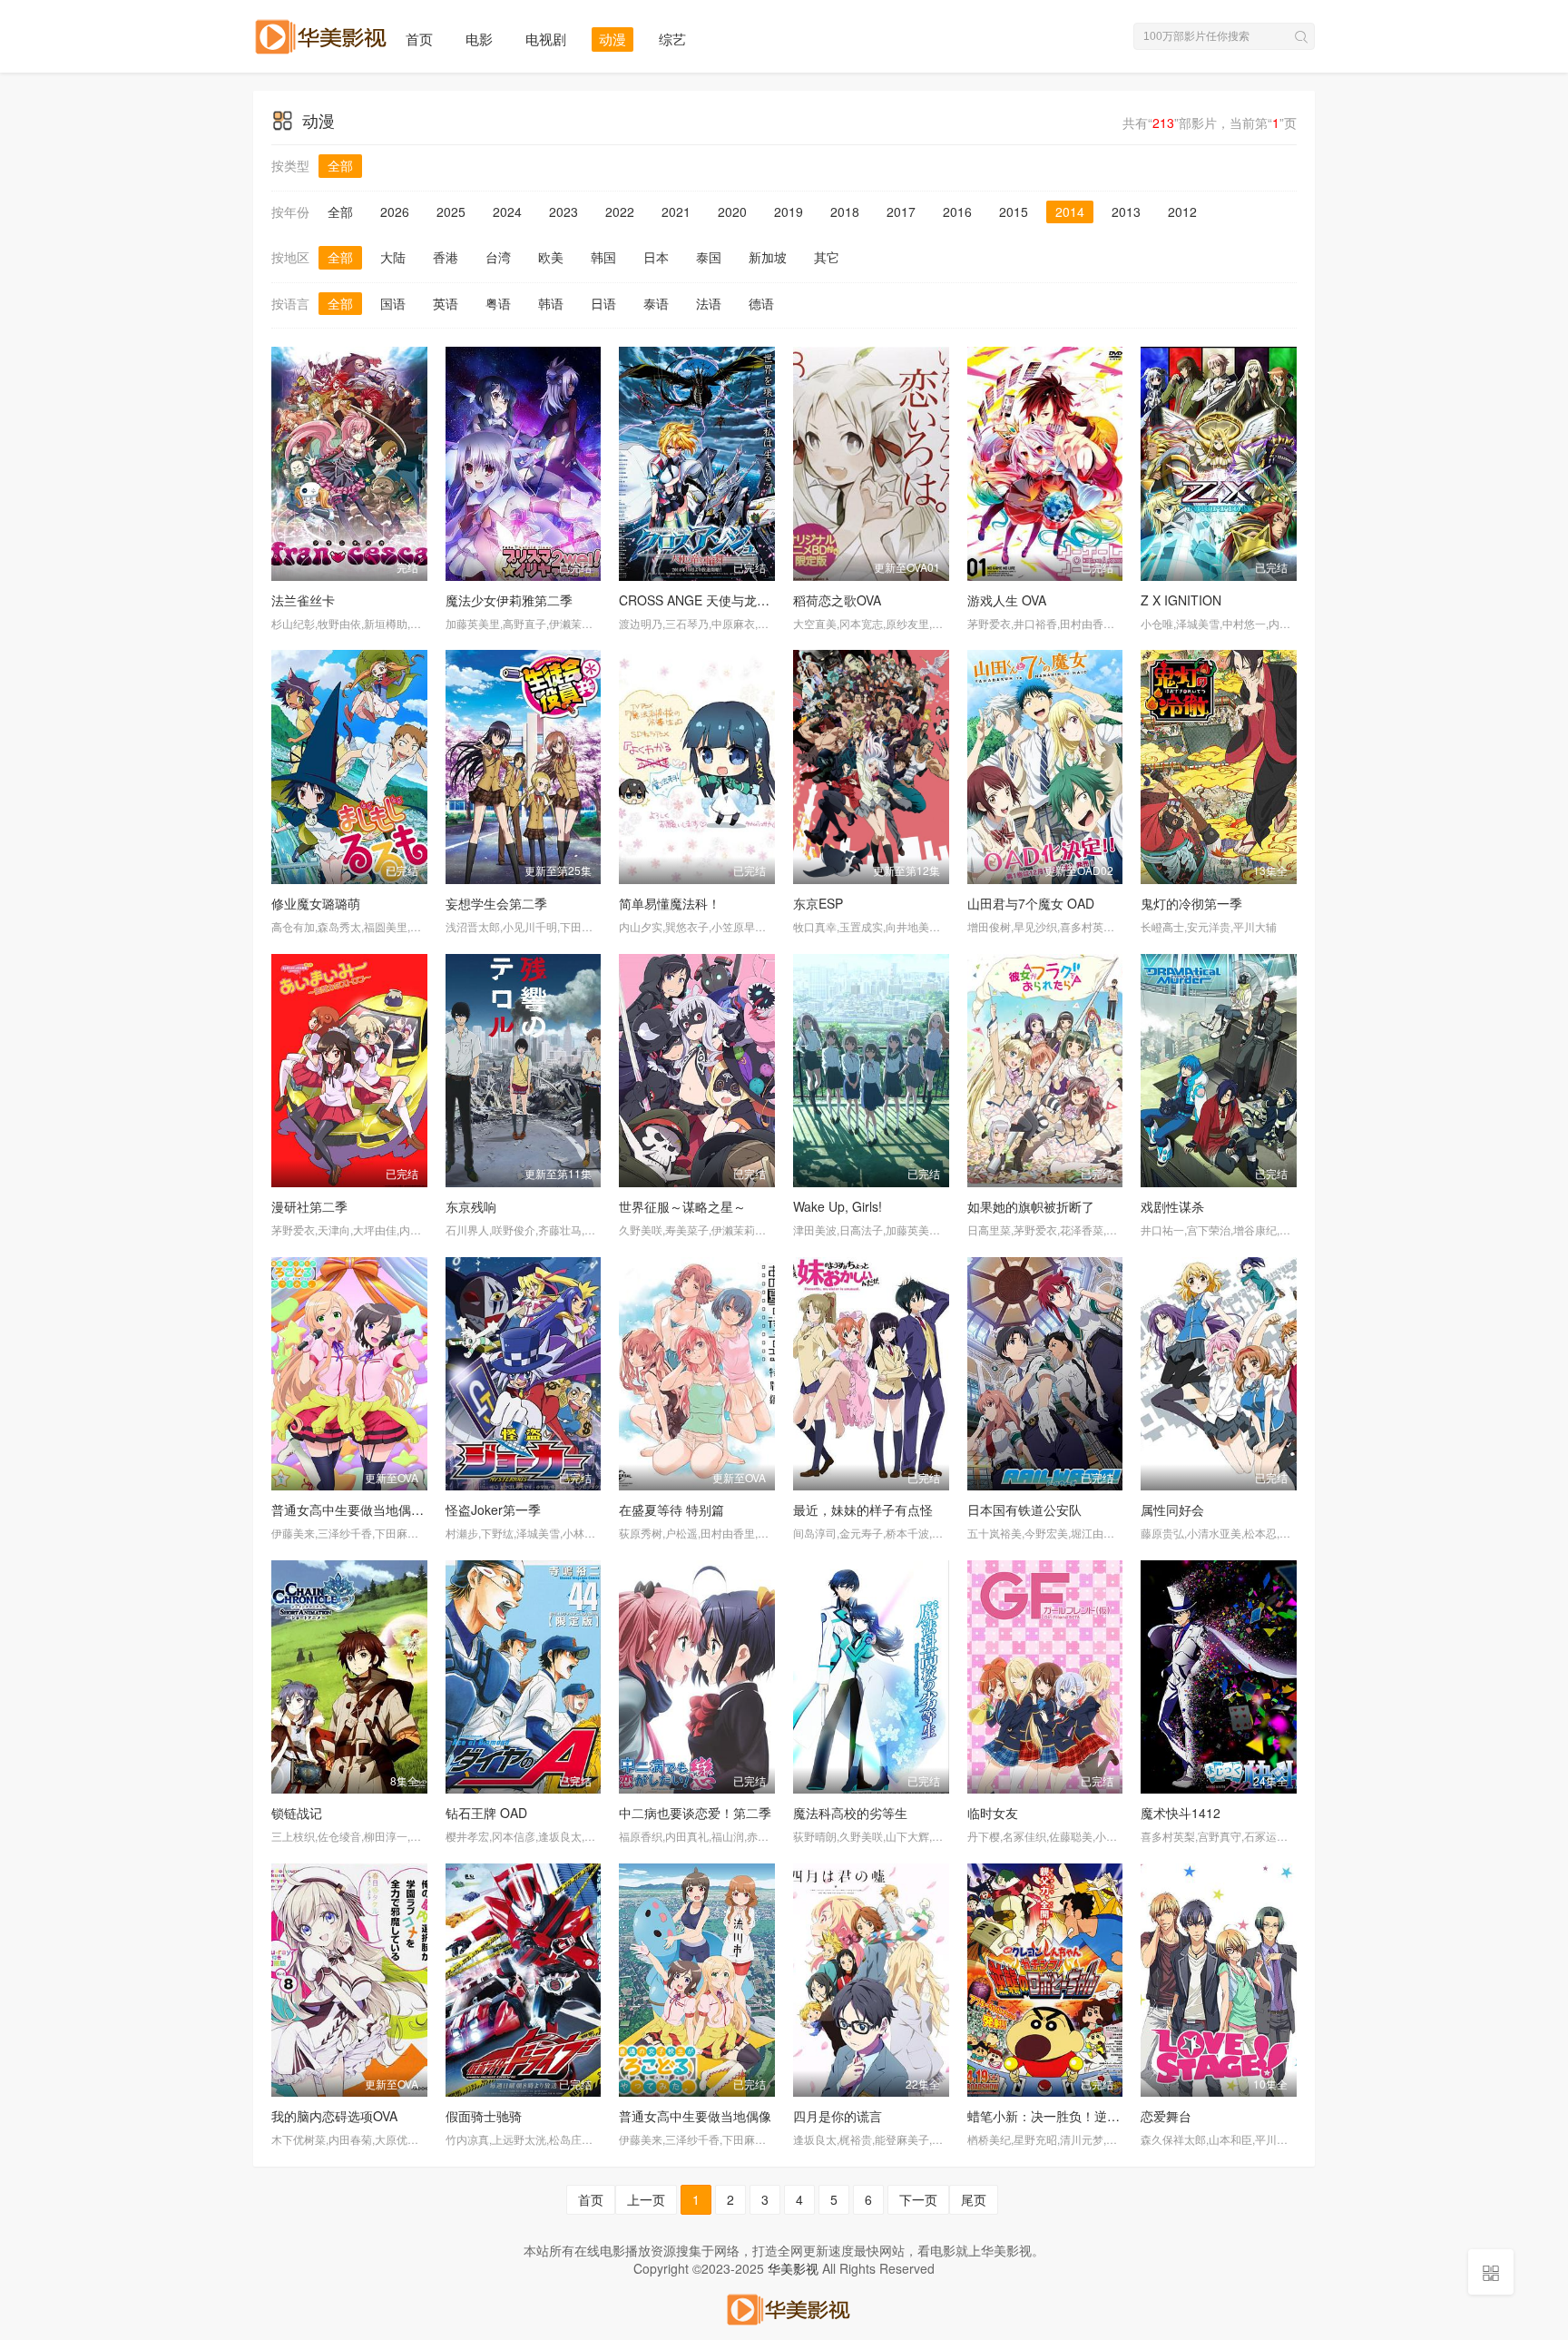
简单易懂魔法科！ (670, 903)
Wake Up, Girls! (838, 1206)
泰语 (656, 303)
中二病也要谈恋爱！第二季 (695, 1813)
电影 (479, 39)
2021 (676, 211)
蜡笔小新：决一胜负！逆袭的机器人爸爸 (1082, 2116)
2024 (507, 211)
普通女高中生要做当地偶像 (695, 2116)
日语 (603, 303)
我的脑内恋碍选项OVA (334, 2116)
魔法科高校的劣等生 (850, 1813)
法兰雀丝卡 (303, 600)
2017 (901, 211)
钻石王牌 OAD (486, 1813)
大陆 (393, 257)
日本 (656, 257)
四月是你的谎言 (838, 2116)
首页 (419, 39)
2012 (1182, 211)
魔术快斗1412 (1181, 1813)
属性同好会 (1172, 1509)
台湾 (498, 257)
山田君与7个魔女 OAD (1031, 903)
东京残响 (471, 1206)
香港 (446, 257)
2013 (1126, 211)
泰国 (709, 257)
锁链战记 (297, 1813)
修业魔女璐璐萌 (316, 903)
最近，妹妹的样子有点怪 (863, 1509)
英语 (446, 303)
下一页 (918, 2199)
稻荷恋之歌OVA (837, 600)
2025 (451, 211)
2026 (395, 211)
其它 (827, 257)
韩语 (551, 303)
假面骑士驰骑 (484, 2116)
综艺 (672, 39)
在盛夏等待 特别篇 (671, 1509)
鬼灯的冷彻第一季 (1191, 903)
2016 (957, 211)
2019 (789, 211)
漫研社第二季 (309, 1206)
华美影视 (793, 2268)
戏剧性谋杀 (1172, 1206)
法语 (709, 303)
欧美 (551, 257)
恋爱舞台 (1166, 2116)
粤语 (498, 303)
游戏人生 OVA (1007, 600)
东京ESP (818, 903)
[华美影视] (784, 2306)
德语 (761, 303)
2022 (620, 211)
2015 (1014, 211)
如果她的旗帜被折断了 (1031, 1206)
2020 (732, 211)
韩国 (603, 257)
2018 (845, 211)
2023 (563, 211)
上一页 (646, 2199)
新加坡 (768, 257)
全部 (340, 165)
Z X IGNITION (1181, 600)
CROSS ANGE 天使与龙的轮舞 (707, 600)
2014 (1070, 211)
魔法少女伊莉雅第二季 (509, 600)
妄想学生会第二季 (496, 903)
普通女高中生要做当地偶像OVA (360, 1509)
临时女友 (993, 1813)
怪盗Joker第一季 (493, 1509)
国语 (393, 303)
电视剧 (546, 39)
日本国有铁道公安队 (1024, 1509)
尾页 (974, 2199)
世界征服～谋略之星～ (682, 1206)
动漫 (612, 39)
